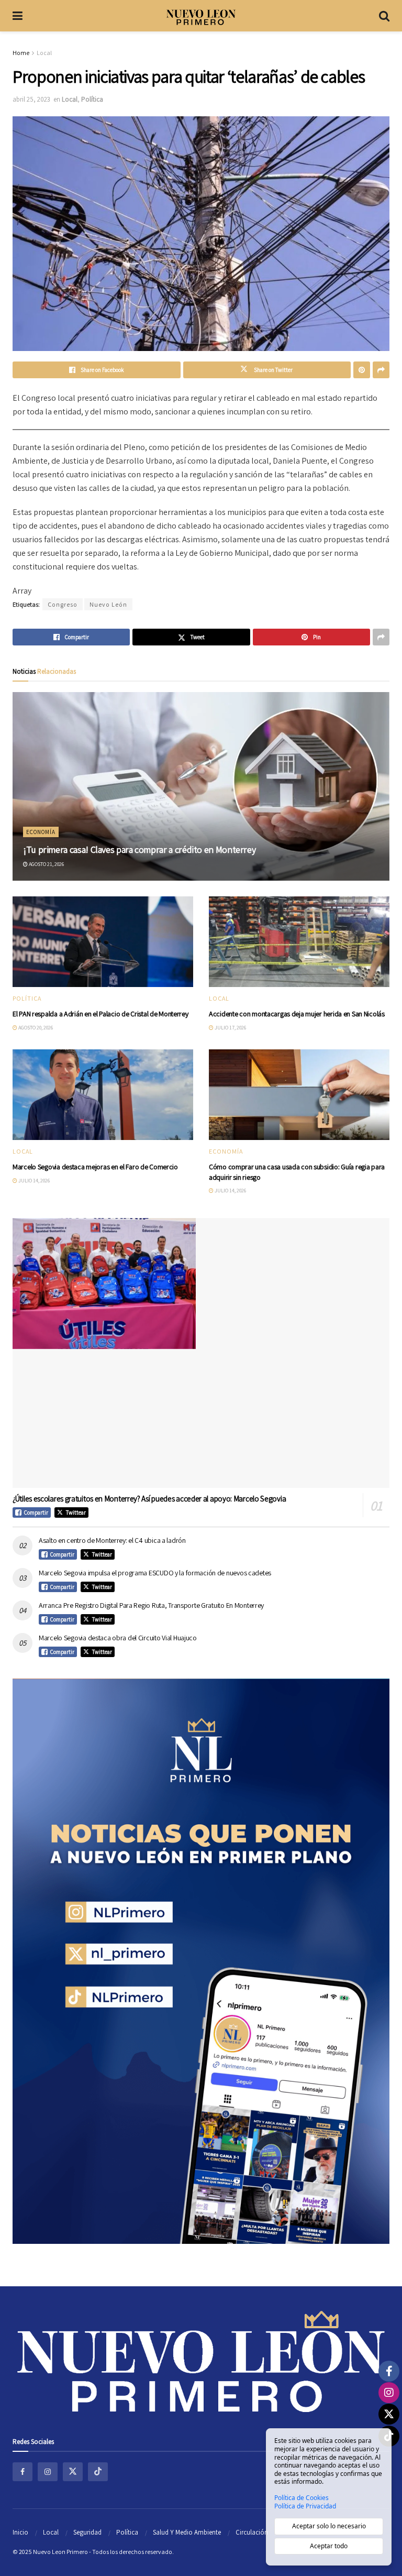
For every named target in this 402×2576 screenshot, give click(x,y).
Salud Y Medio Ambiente (187, 2532)
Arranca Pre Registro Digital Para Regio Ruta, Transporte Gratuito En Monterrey (151, 1605)
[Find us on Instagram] (48, 2472)
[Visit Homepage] (201, 16)
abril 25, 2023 (31, 99)
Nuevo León (108, 604)
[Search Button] (384, 16)
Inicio (20, 2532)
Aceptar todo (329, 2546)
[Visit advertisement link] (201, 1961)
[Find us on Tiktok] (98, 2472)
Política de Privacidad (305, 2506)
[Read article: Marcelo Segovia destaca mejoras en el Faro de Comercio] (103, 1095)
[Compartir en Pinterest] (362, 370)
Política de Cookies (301, 2498)
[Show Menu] (18, 16)
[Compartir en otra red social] (381, 370)
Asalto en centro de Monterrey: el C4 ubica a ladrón (112, 1540)
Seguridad (87, 2532)
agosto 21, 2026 (46, 864)
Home (21, 53)
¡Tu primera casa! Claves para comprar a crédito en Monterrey (139, 849)
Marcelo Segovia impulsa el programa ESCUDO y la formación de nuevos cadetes (155, 1573)
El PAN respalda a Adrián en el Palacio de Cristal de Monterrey (100, 1014)
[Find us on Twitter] (73, 2472)
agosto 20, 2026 (35, 1028)
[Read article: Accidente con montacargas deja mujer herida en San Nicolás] (299, 942)
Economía (41, 832)
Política (92, 99)
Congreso (63, 604)
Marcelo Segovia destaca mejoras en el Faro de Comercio (95, 1167)
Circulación (252, 2532)
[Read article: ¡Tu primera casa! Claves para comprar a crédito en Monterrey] (201, 786)
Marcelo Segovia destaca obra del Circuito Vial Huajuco (118, 1638)
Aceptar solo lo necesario (329, 2526)
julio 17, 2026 (230, 1028)
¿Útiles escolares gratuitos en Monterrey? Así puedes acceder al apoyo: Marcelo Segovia (149, 1499)
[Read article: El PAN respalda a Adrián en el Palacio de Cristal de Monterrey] (103, 942)
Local (44, 53)
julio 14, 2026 (33, 1181)
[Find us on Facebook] (23, 2472)
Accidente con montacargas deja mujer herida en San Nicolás (297, 1014)
